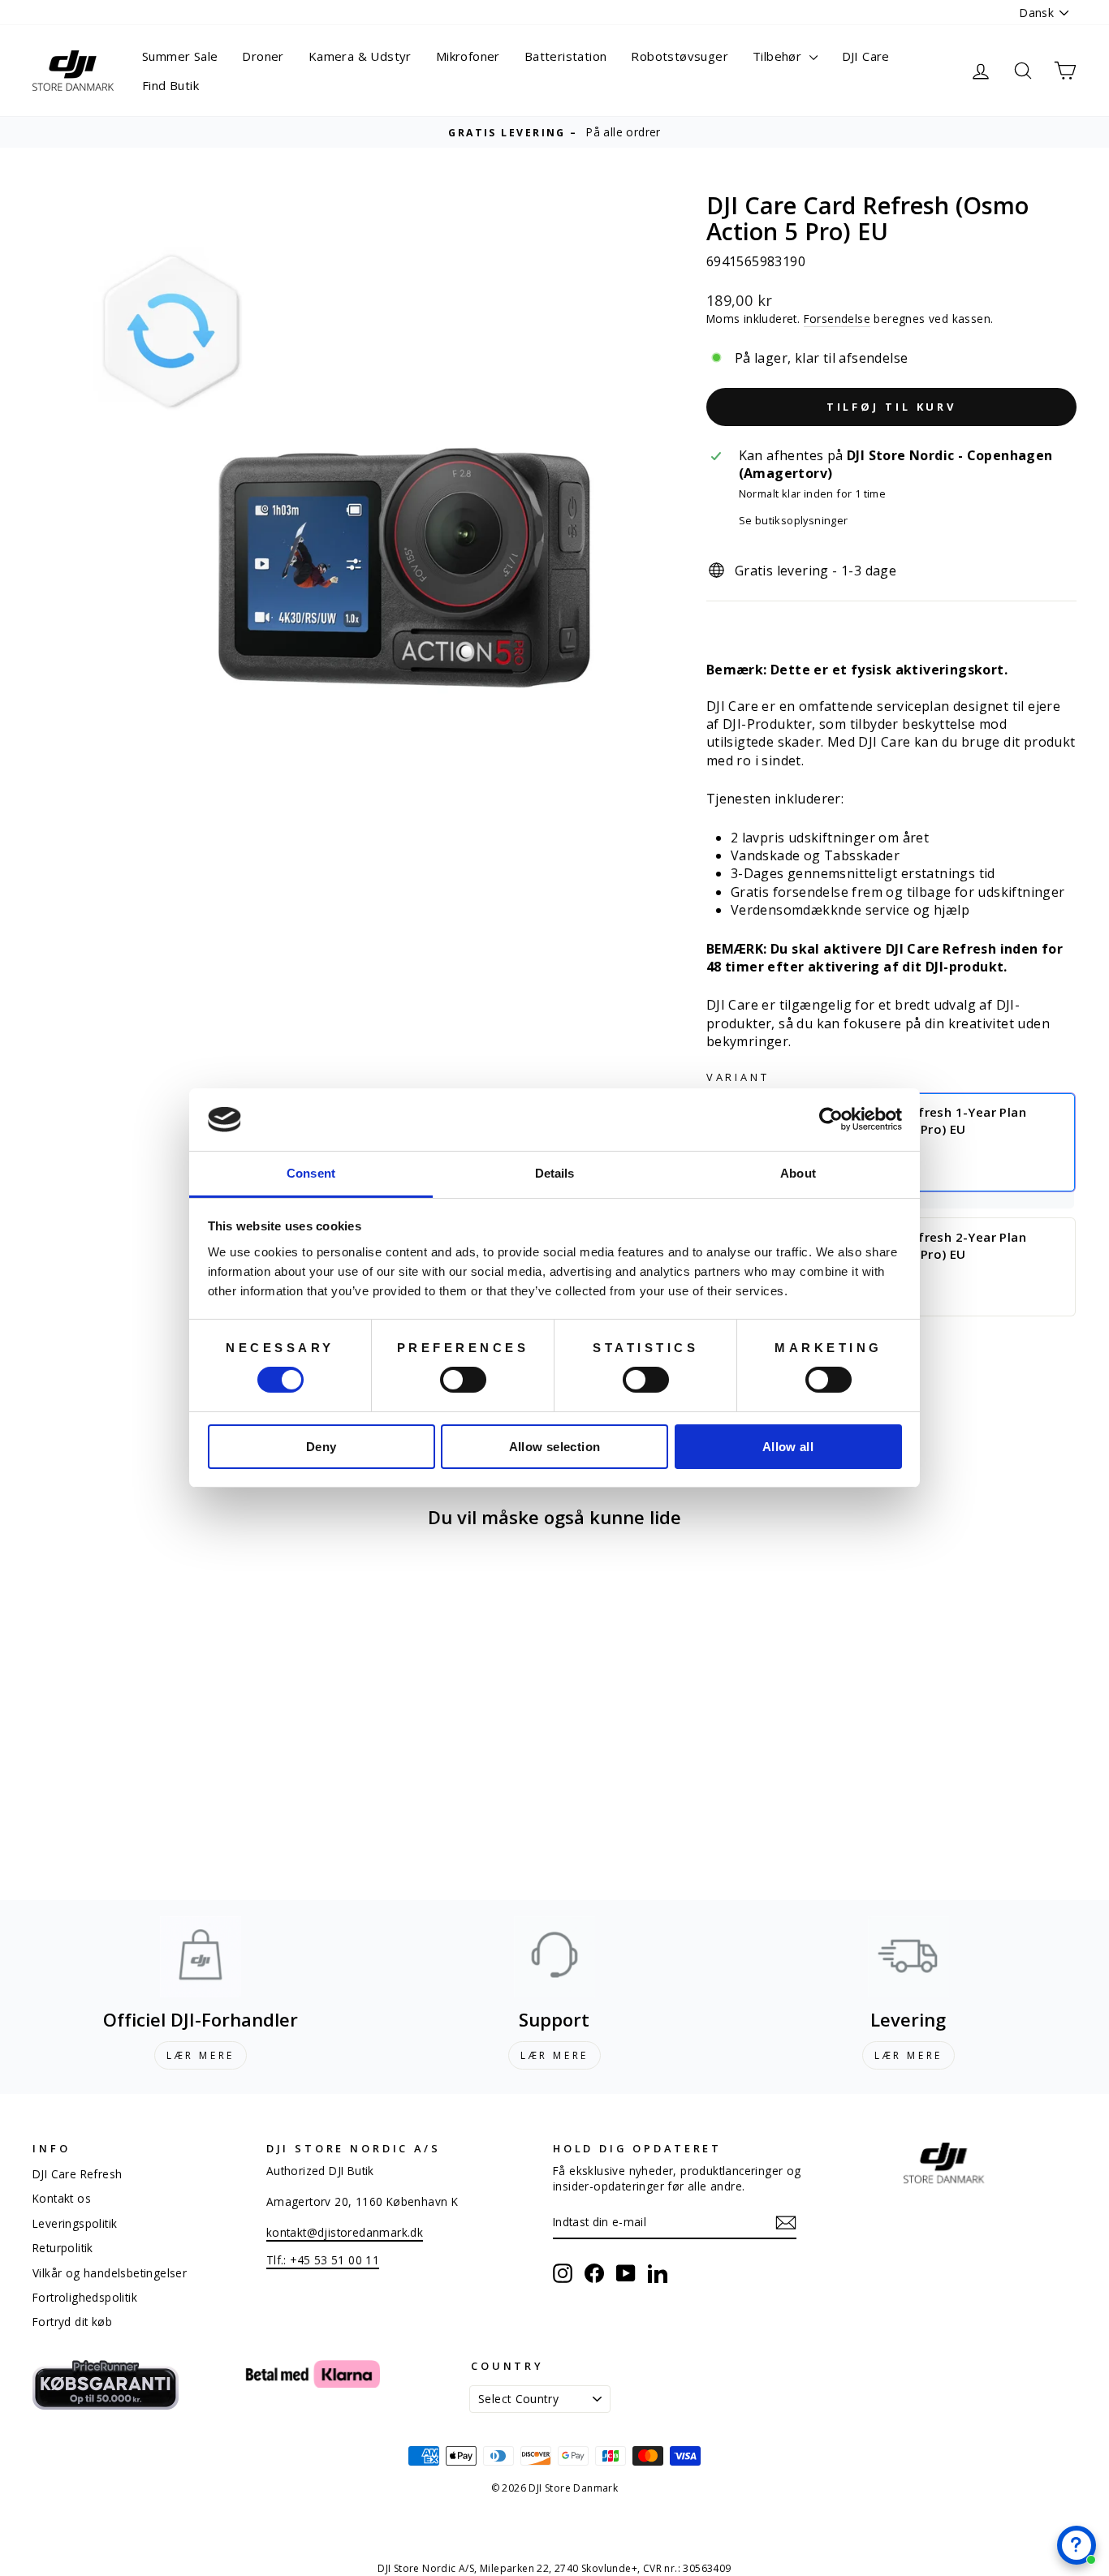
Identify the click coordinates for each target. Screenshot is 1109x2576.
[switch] (463, 1380)
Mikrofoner (468, 56)
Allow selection (555, 1447)
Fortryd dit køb (72, 2322)
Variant (738, 1077)
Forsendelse (837, 319)
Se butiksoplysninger (794, 521)
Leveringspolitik (75, 2223)
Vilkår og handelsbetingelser (110, 2273)
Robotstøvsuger (680, 56)
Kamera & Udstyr (360, 56)
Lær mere (201, 2055)
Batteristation (566, 56)
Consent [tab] (311, 1173)
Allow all (788, 1447)
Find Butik (170, 85)
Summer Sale (180, 56)
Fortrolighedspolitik (85, 2297)
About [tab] (798, 1173)
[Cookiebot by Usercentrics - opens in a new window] (831, 1119)
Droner (263, 56)
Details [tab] (555, 1173)
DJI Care (866, 56)
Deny (321, 1447)
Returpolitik (63, 2248)
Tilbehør (779, 56)
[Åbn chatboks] (1077, 2545)
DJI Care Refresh (77, 2174)
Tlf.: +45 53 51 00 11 (323, 2260)
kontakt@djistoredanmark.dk (345, 2232)
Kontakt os (62, 2198)
